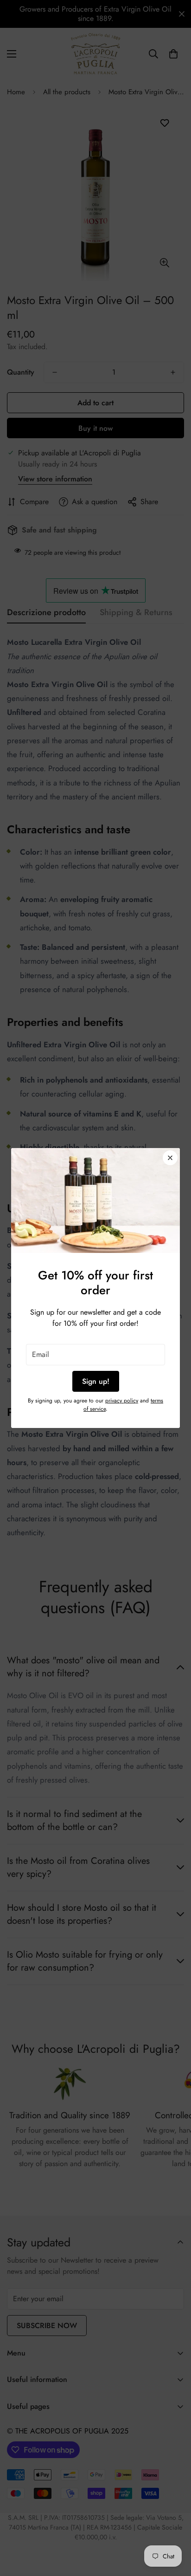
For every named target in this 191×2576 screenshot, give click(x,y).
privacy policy (122, 1401)
